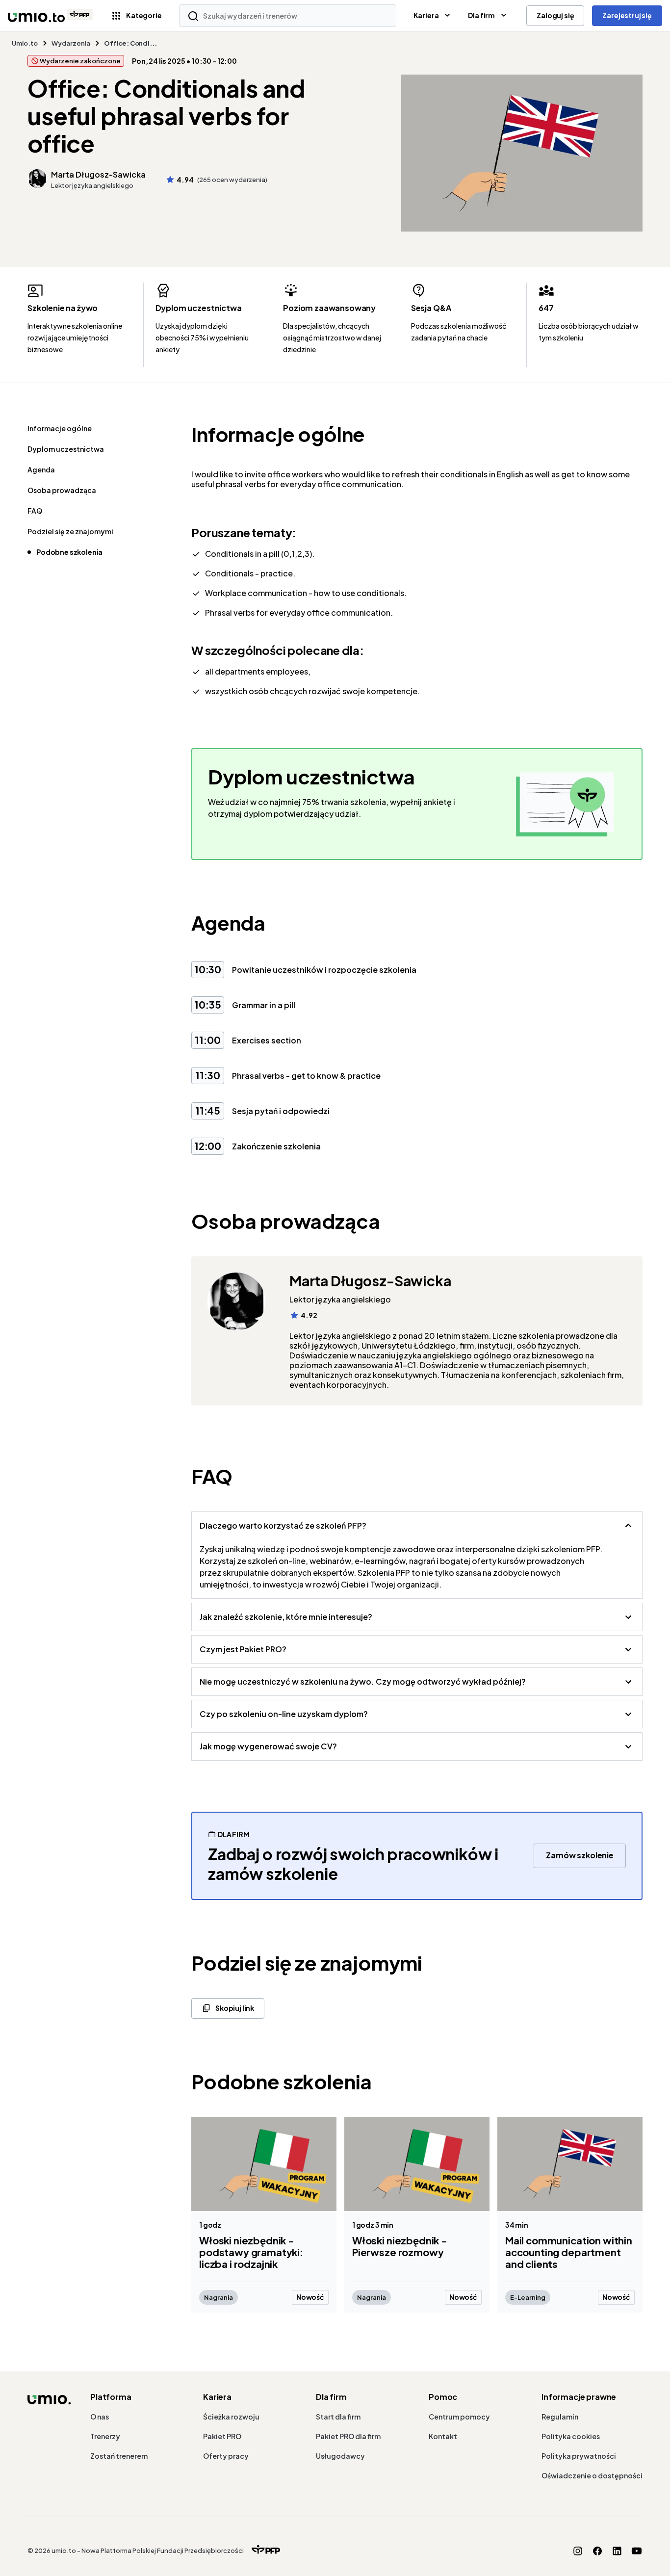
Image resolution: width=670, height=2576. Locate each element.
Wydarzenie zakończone (80, 61)
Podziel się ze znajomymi (70, 531)
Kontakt (443, 2436)
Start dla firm (338, 2417)
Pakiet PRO (222, 2436)
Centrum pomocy (459, 2417)
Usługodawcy (340, 2456)
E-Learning (528, 2297)
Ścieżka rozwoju (231, 2417)
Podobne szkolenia (69, 552)
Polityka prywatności (579, 2456)
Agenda (41, 469)
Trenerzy (105, 2436)
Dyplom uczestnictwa (66, 449)
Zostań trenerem (119, 2456)
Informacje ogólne (60, 428)
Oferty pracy (226, 2456)
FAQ (35, 511)
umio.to (25, 43)
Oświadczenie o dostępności (592, 2475)
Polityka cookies (571, 2436)
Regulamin (560, 2417)
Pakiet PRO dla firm (348, 2436)
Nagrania (219, 2297)
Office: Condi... (130, 43)
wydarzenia (71, 43)
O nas (100, 2417)
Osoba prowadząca (62, 490)
